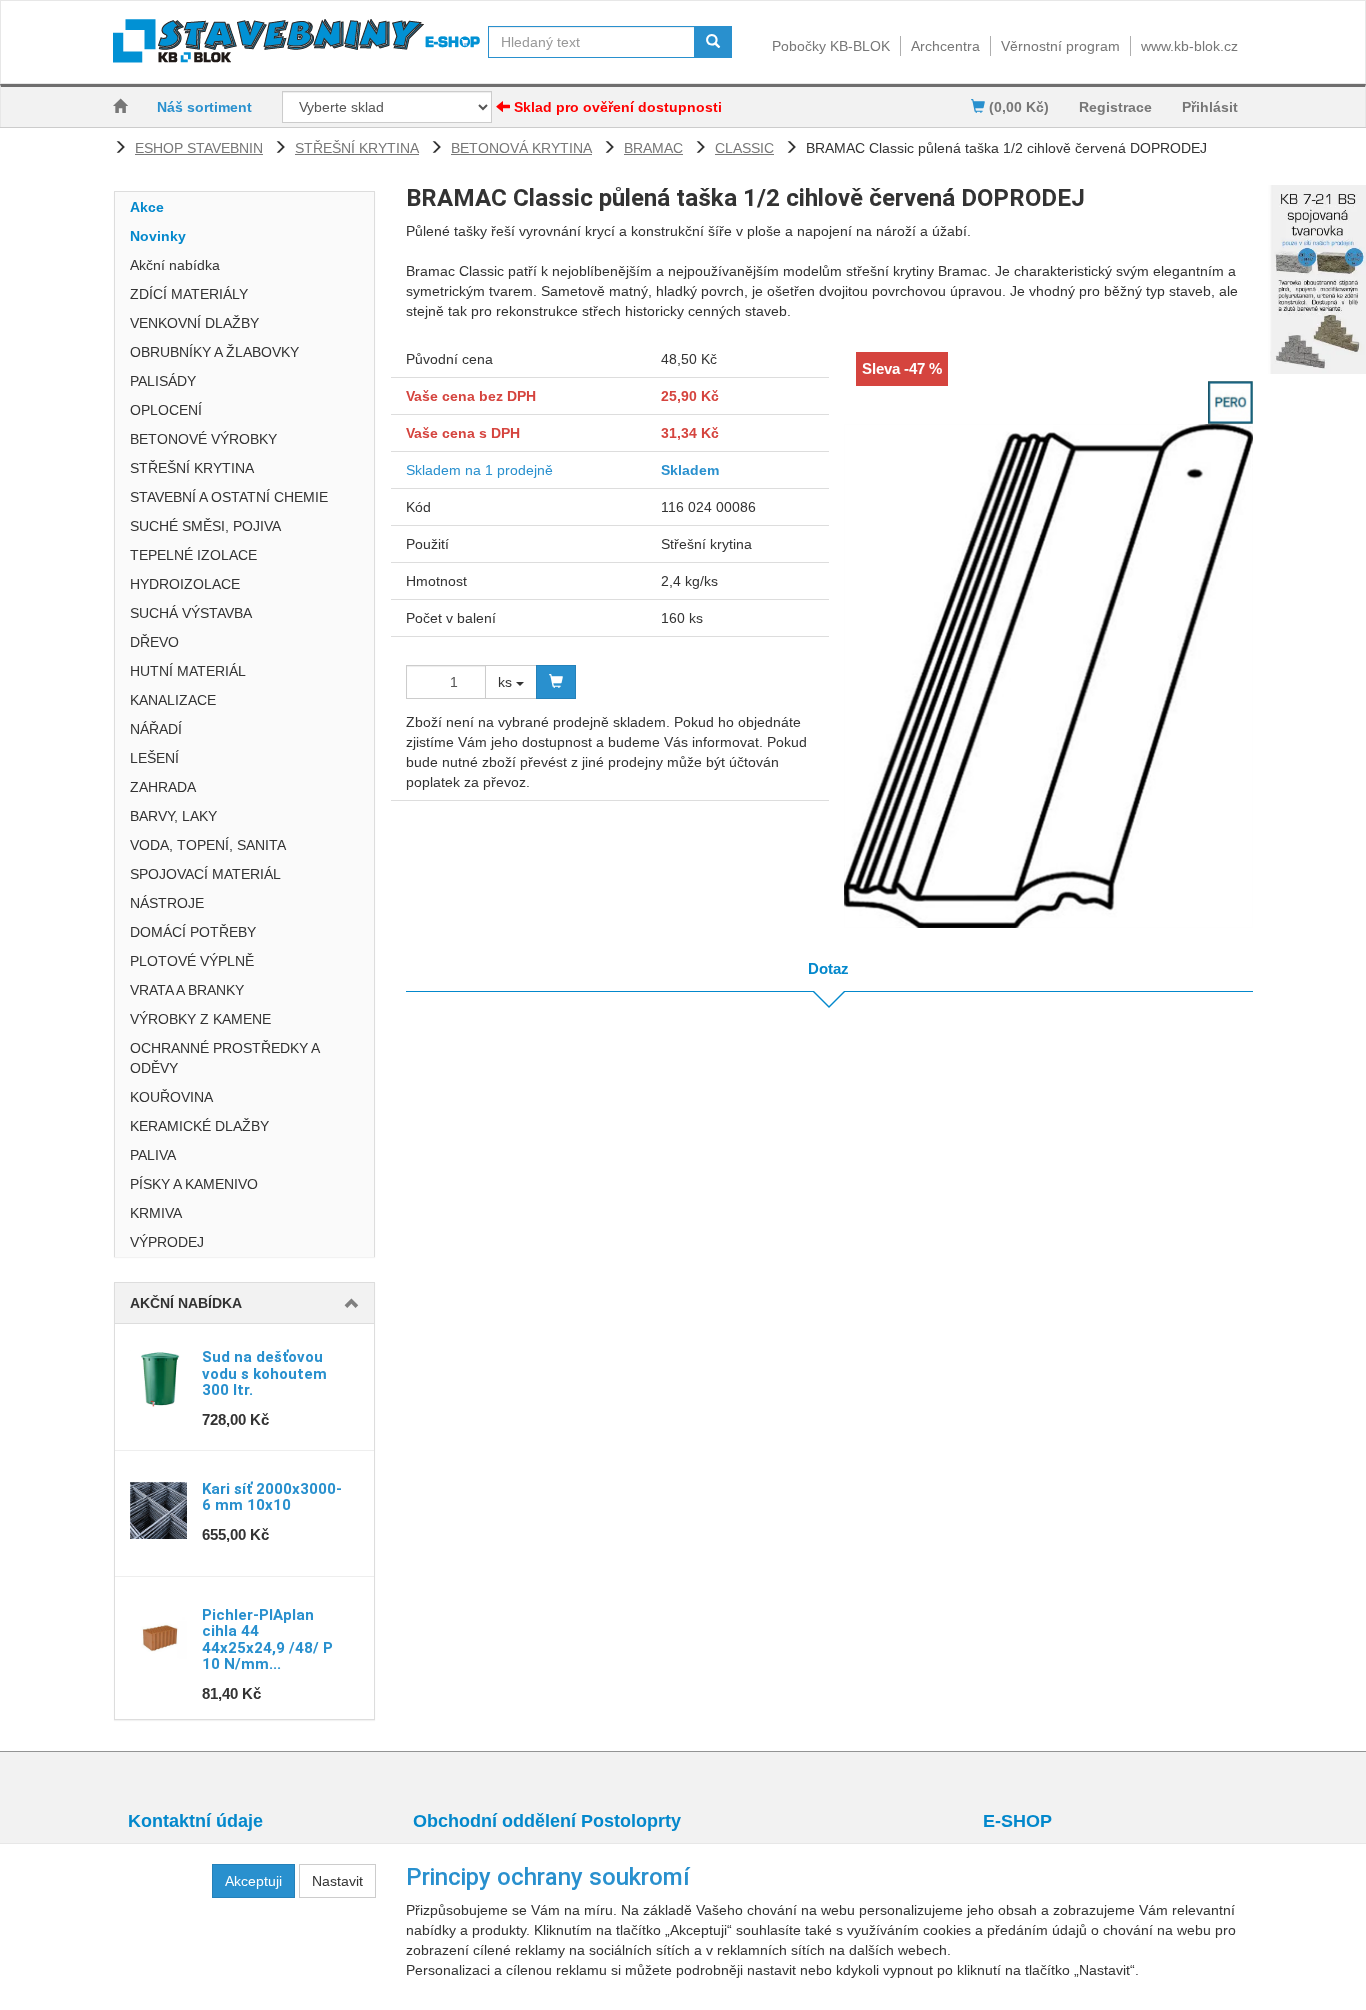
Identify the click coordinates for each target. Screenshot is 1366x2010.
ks (507, 682)
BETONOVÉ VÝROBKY (203, 439)
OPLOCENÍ (166, 410)
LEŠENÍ (154, 758)
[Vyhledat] (713, 42)
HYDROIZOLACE (185, 584)
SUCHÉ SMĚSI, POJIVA (205, 526)
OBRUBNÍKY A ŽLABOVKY (214, 352)
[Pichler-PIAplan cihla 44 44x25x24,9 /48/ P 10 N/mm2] (158, 1637)
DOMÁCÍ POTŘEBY (193, 932)
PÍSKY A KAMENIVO (194, 1184)
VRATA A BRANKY (187, 990)
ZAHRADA (163, 787)
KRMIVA (156, 1213)
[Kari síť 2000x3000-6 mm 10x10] (158, 1511)
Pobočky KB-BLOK (831, 46)
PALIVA (153, 1155)
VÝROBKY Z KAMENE (200, 1019)
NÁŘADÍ (156, 729)
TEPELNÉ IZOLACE (193, 555)
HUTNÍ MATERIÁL (188, 671)
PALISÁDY (163, 381)
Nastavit (337, 1881)
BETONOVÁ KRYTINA (521, 148)
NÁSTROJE (167, 903)
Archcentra (945, 46)
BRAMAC (653, 148)
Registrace (1115, 107)
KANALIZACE (173, 700)
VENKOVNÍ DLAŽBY (194, 323)
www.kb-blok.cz (1189, 46)
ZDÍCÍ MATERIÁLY (189, 294)
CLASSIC (744, 148)
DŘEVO (154, 642)
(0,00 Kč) (1017, 107)
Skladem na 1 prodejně (479, 470)
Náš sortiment (204, 107)
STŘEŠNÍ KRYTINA (357, 148)
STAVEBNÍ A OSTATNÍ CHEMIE (229, 497)
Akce (147, 207)
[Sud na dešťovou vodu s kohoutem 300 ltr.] (158, 1379)
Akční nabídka (175, 265)
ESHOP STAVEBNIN (199, 148)
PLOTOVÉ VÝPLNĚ (192, 961)
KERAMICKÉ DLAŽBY (199, 1126)
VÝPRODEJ (167, 1242)
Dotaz (828, 968)
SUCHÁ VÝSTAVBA (191, 613)
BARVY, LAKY (173, 816)
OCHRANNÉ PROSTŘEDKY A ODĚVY (224, 1058)
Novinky (158, 236)
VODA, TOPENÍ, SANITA (208, 845)
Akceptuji (253, 1881)
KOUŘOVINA (171, 1097)
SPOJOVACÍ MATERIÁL (205, 874)
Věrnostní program (1060, 46)
